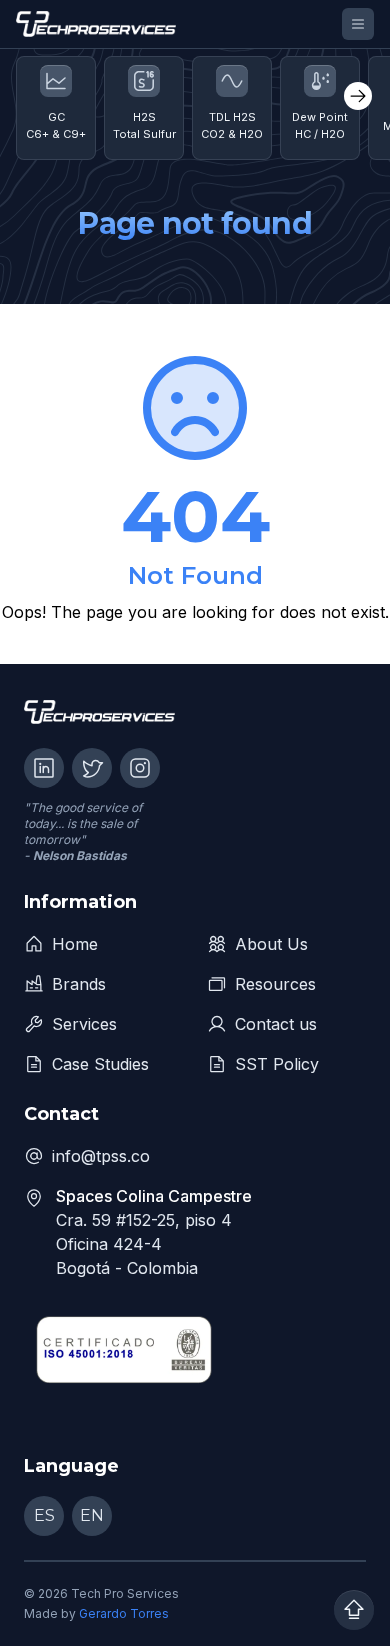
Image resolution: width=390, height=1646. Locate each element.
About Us (271, 944)
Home (75, 944)
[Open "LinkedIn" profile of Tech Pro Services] (44, 768)
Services (84, 1024)
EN (92, 1515)
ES (44, 1515)
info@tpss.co (101, 1156)
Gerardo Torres (124, 1613)
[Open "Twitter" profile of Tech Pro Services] (92, 768)
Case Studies (100, 1064)
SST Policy (277, 1064)
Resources (275, 984)
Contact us (276, 1024)
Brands (79, 984)
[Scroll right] (358, 96)
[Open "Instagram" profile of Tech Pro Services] (140, 768)
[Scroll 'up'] (354, 1610)
